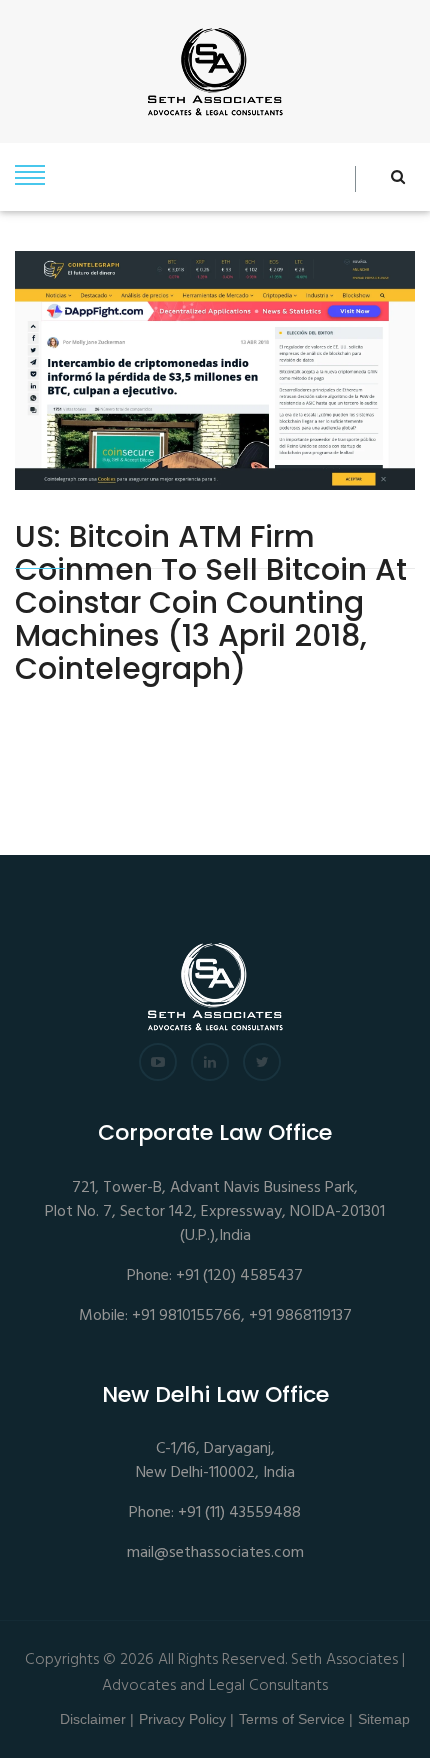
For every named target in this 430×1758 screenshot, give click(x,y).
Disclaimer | (97, 1719)
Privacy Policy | (186, 1719)
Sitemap (384, 1719)
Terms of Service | (296, 1719)
